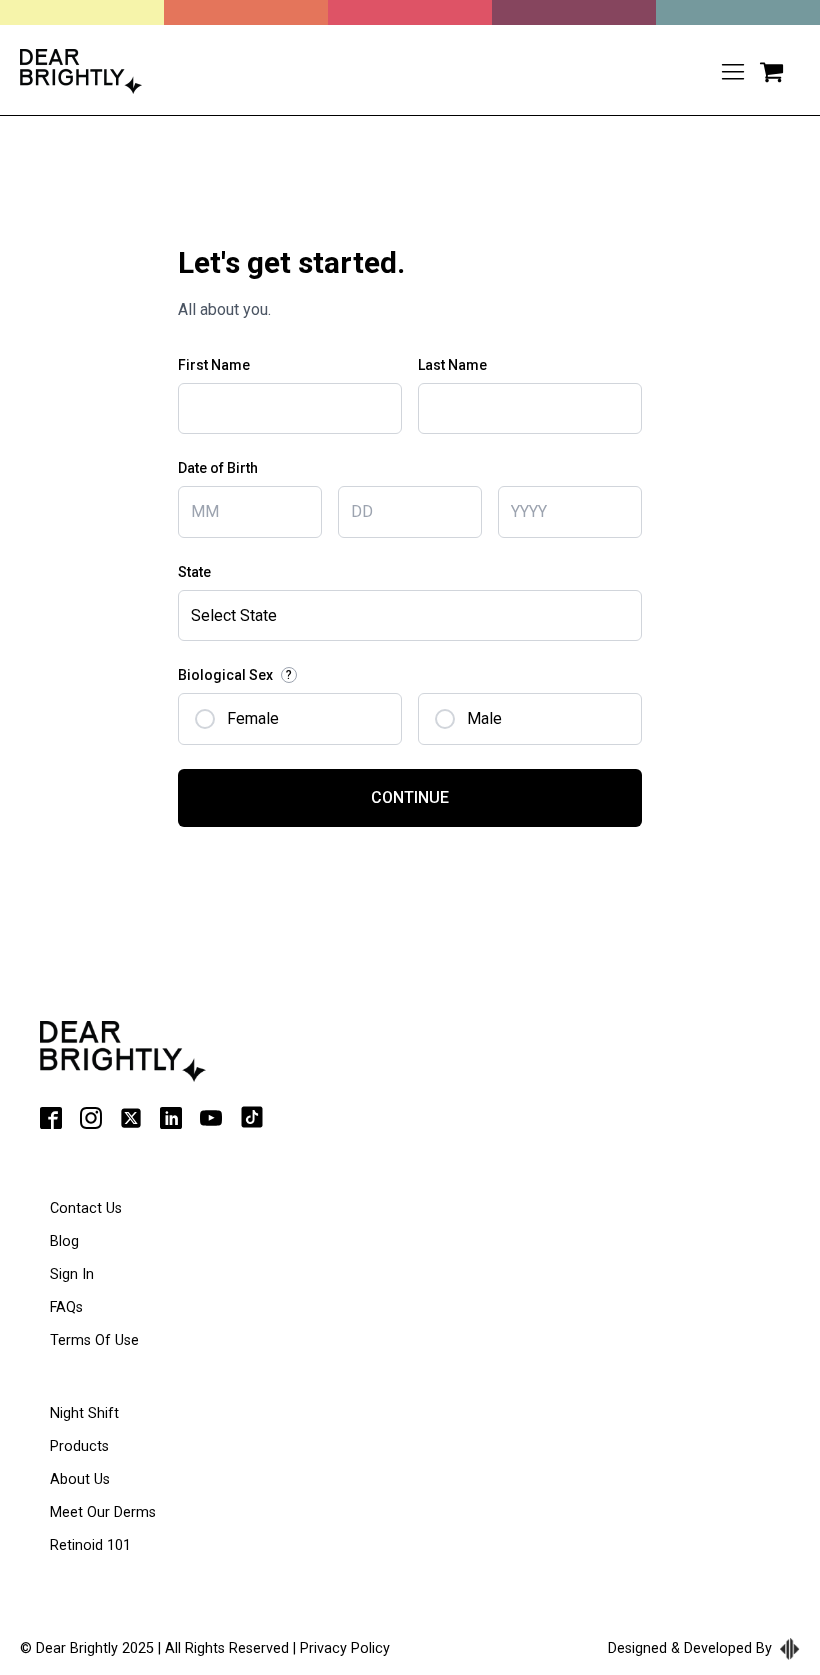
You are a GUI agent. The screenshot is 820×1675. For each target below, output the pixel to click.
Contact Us (86, 1208)
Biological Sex (235, 675)
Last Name (452, 365)
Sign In (72, 1274)
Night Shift (84, 1413)
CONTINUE (410, 797)
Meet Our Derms (103, 1512)
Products (79, 1446)
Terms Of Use (94, 1340)
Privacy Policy (345, 1648)
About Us (80, 1479)
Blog (64, 1241)
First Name (214, 365)
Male (484, 718)
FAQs (66, 1307)
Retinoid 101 (90, 1545)
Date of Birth (218, 468)
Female (253, 718)
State (194, 572)
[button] (771, 71)
